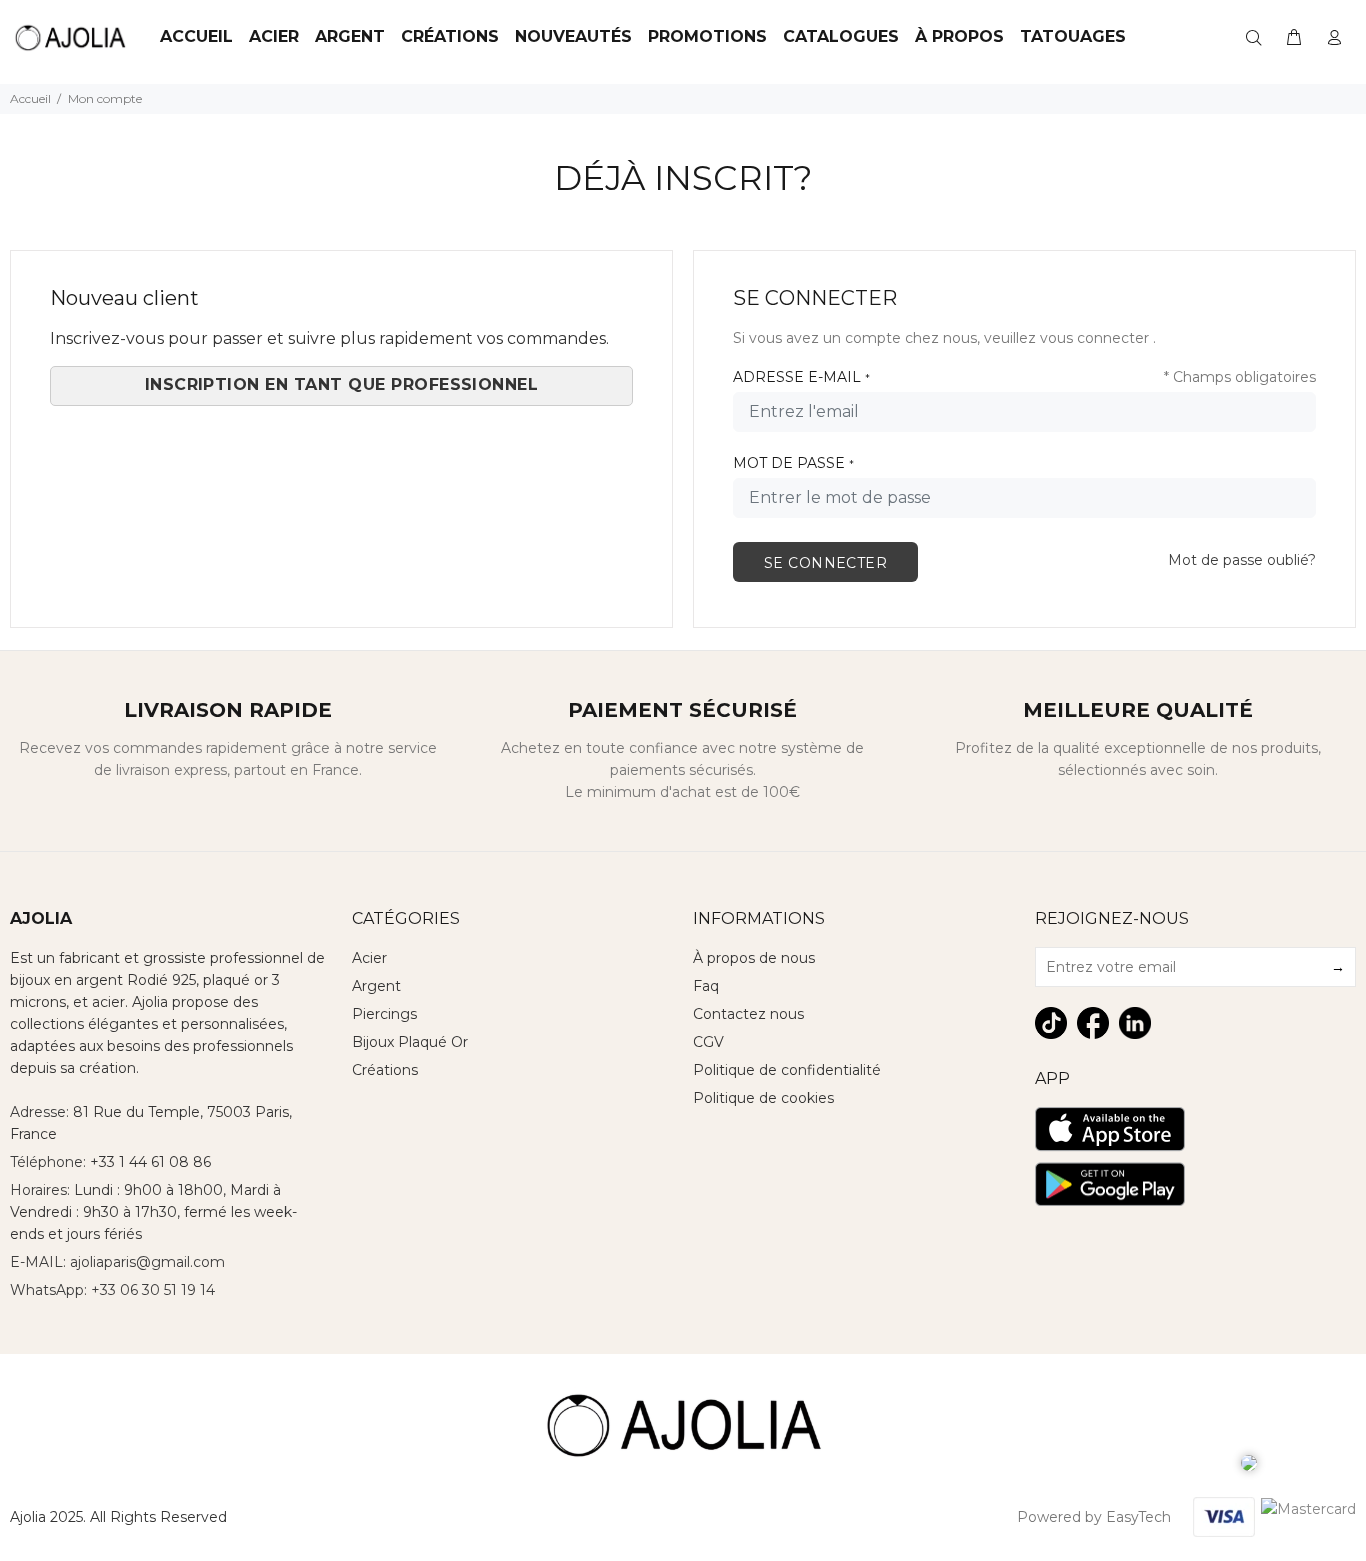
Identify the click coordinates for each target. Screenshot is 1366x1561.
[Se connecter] (1334, 38)
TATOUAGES (1073, 36)
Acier (369, 958)
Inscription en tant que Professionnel (342, 384)
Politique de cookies (763, 1098)
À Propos (959, 36)
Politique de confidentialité (787, 1070)
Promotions (707, 36)
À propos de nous (754, 958)
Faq (706, 986)
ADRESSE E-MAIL (801, 377)
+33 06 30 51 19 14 (153, 1290)
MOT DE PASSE (793, 463)
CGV (708, 1042)
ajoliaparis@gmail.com (147, 1262)
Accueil (196, 36)
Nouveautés (573, 36)
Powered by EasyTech (1094, 1517)
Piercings (384, 1014)
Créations (450, 36)
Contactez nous (748, 1014)
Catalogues (841, 36)
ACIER (274, 36)
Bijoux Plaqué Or (410, 1042)
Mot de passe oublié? (1242, 560)
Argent (350, 36)
